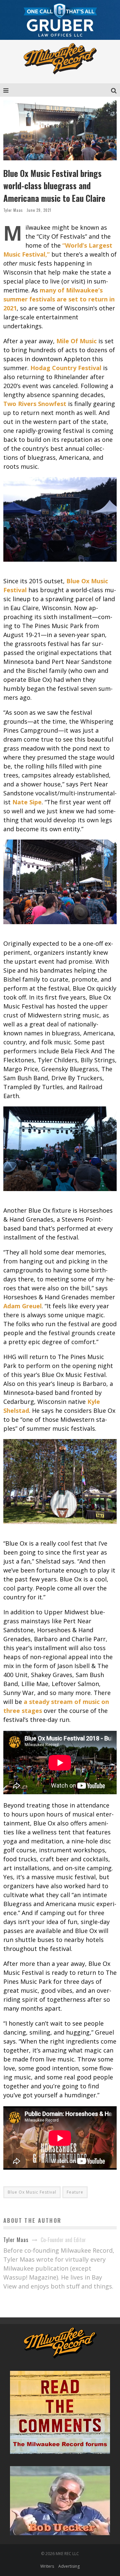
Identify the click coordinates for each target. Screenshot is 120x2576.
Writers (47, 2566)
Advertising (69, 2566)
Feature (75, 2192)
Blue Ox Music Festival (32, 2192)
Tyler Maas (13, 210)
